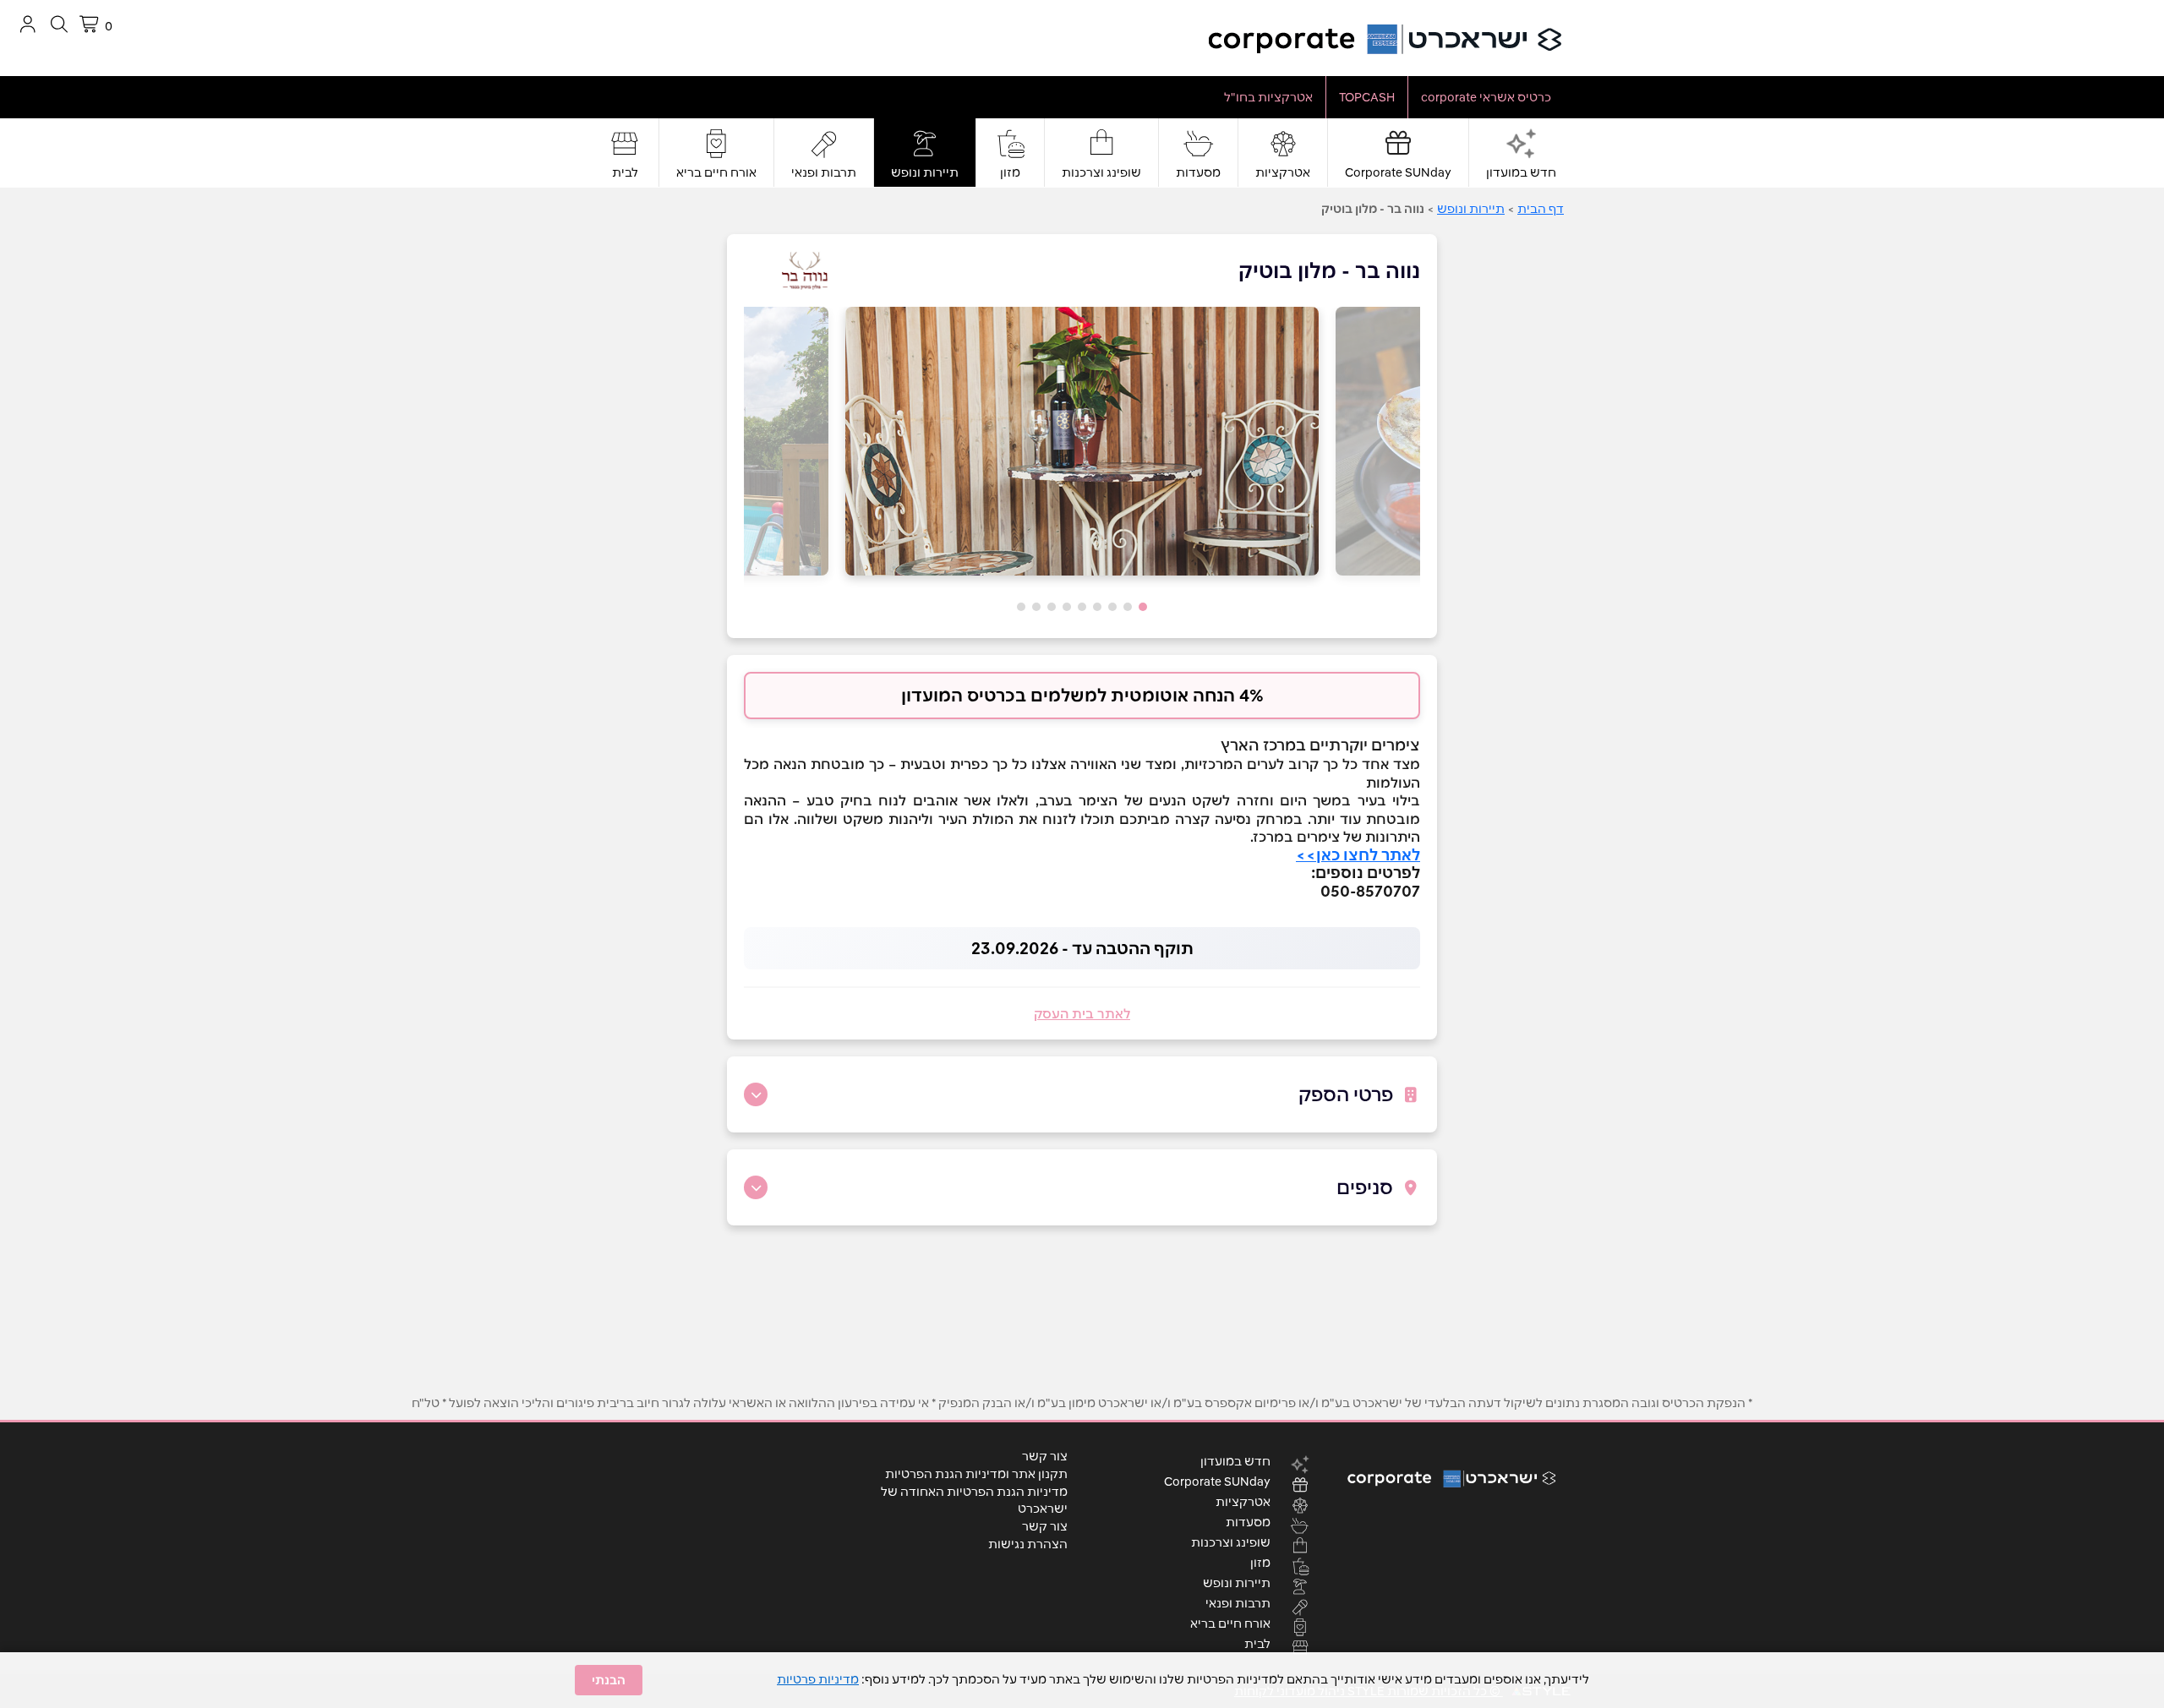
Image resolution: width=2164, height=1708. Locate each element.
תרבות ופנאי (824, 172)
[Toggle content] (756, 1094)
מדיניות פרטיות (818, 1679)
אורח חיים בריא (716, 172)
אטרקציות (1283, 172)
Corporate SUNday (1398, 172)
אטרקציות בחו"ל (1268, 97)
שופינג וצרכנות (1101, 172)
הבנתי (609, 1680)
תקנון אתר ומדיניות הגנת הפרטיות (976, 1474)
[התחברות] (27, 24)
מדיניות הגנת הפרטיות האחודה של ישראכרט (974, 1500)
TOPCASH (1367, 97)
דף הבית (1541, 209)
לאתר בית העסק (1082, 1014)
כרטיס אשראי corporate (1486, 97)
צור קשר (1045, 1456)
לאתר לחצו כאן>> (1358, 855)
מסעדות (1198, 172)
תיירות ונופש (925, 172)
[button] (1143, 607)
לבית (625, 172)
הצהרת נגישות (1028, 1544)
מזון (1010, 172)
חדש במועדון (1521, 172)
